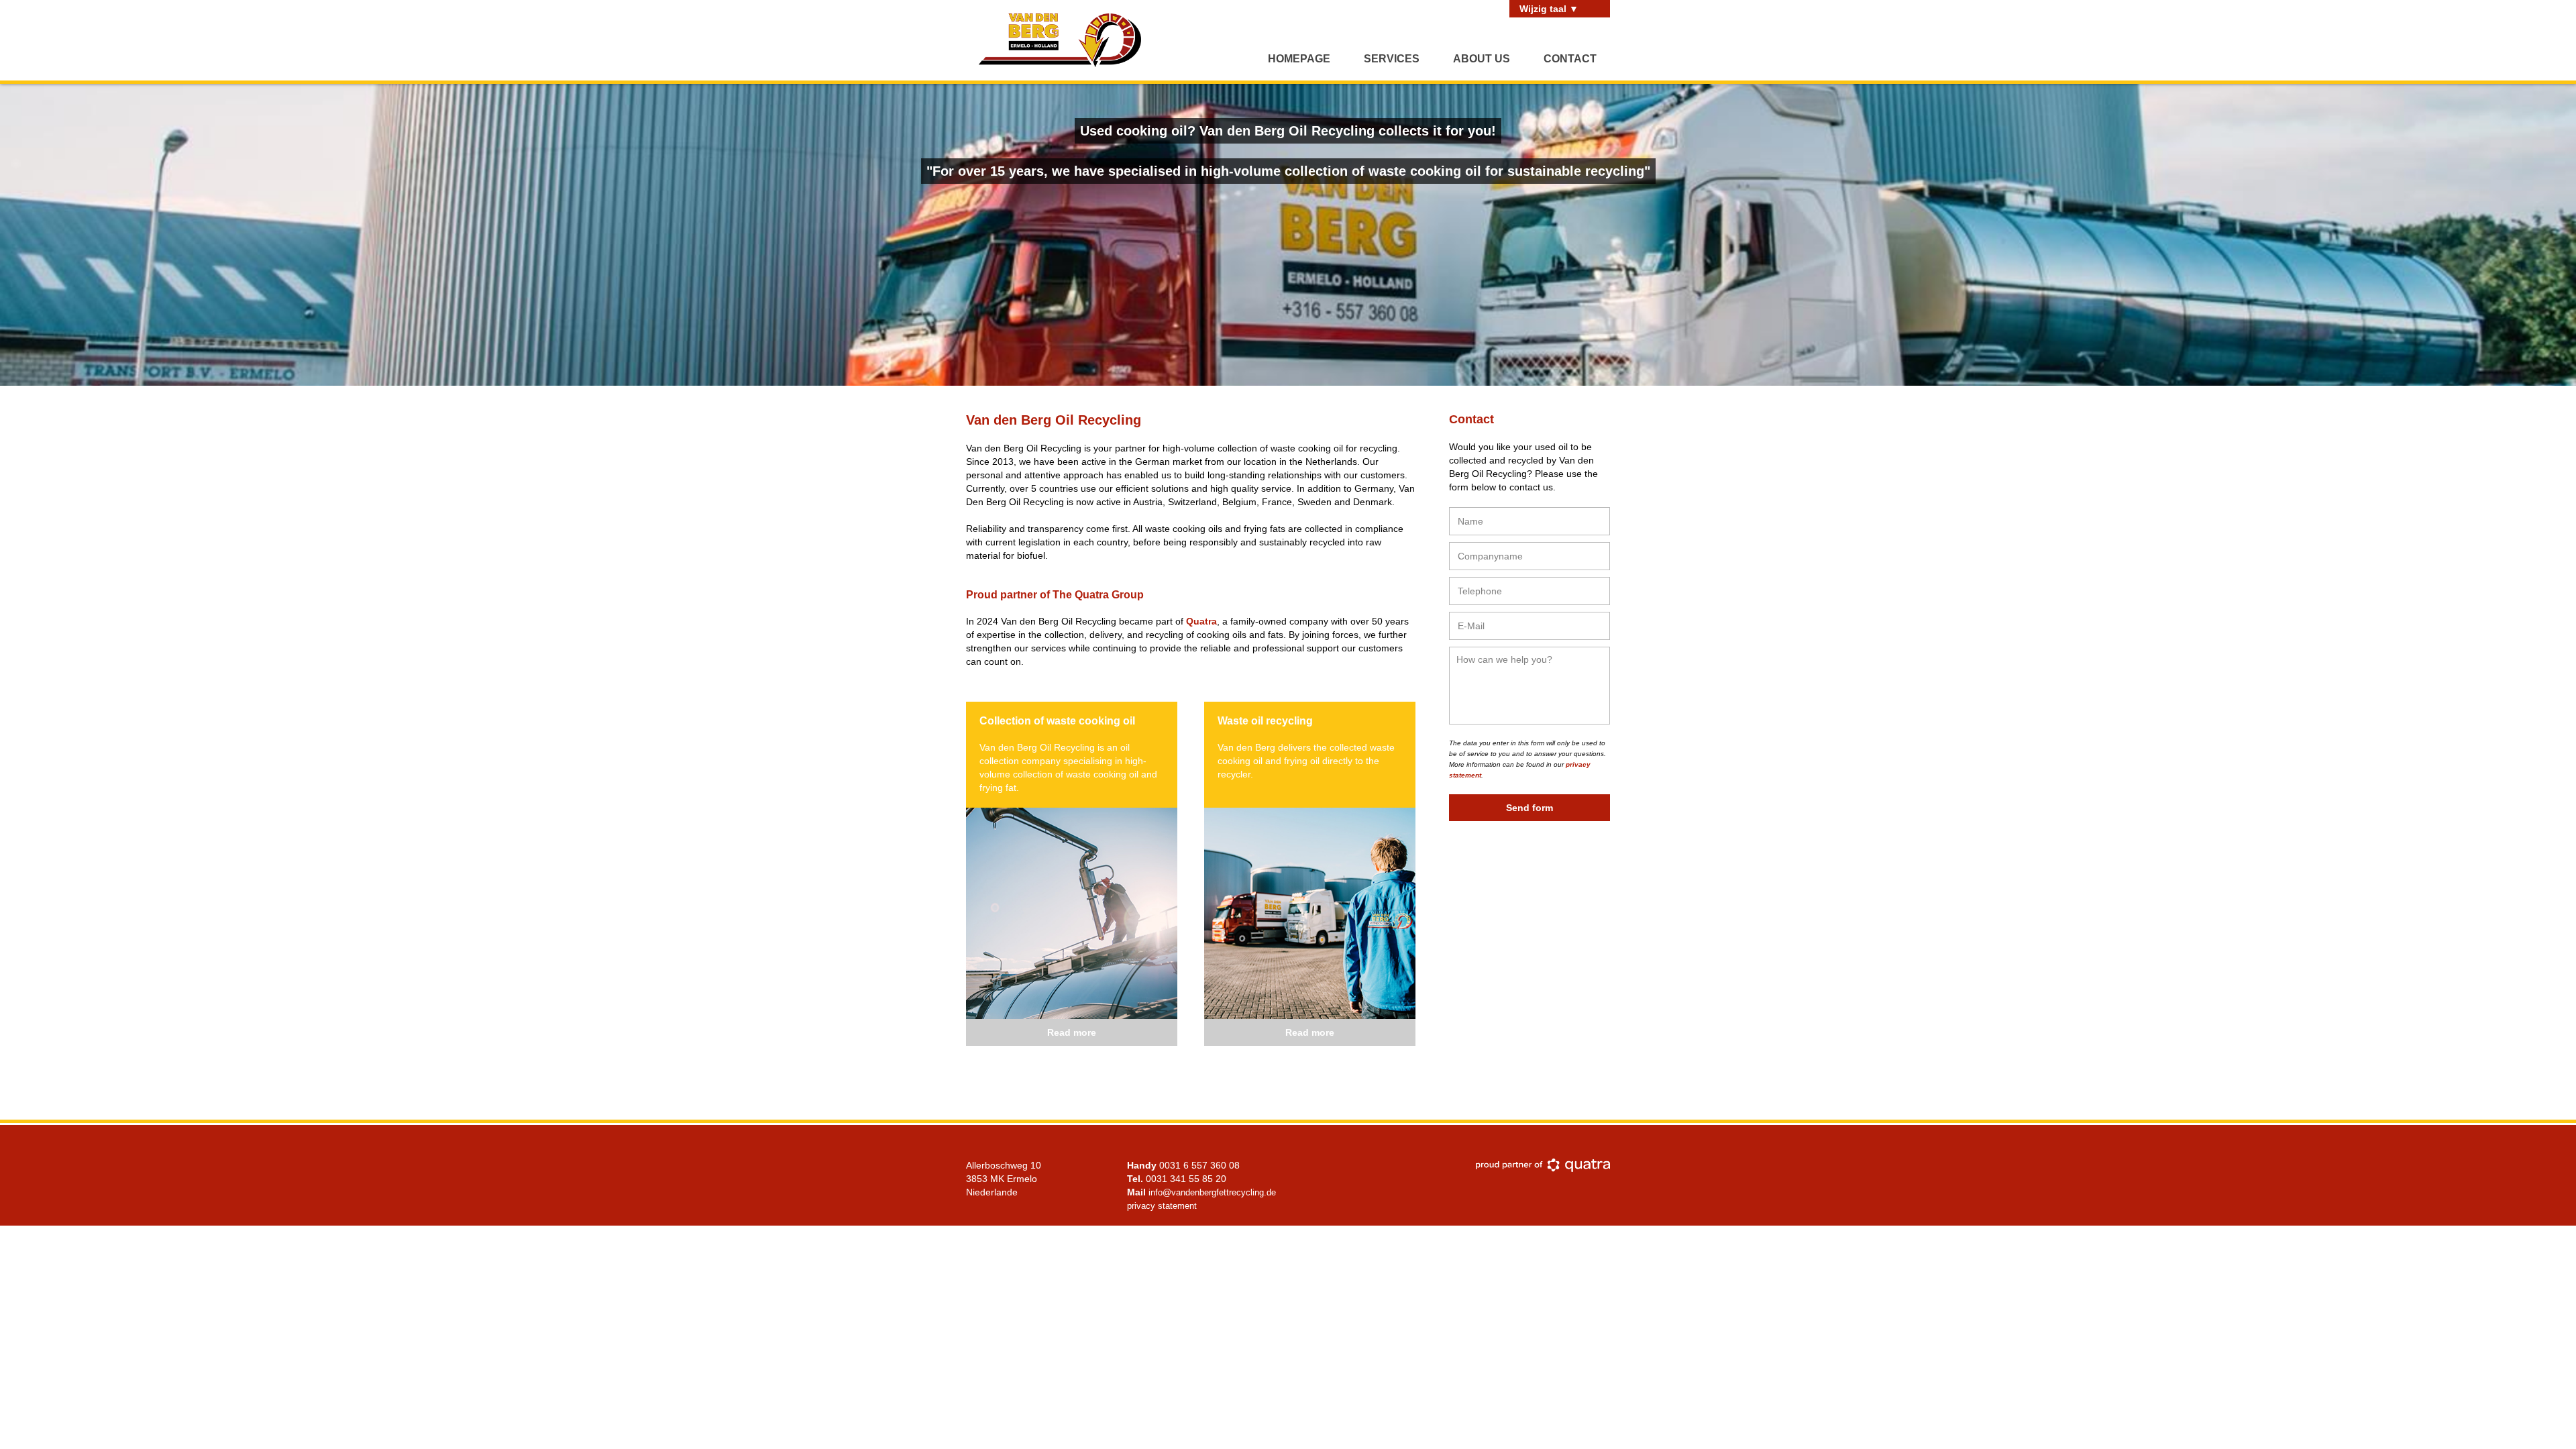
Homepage (1299, 59)
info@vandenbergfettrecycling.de (1212, 1192)
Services (1392, 59)
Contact (1570, 59)
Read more (1072, 1032)
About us (1482, 59)
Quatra (1201, 621)
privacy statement (1162, 1206)
